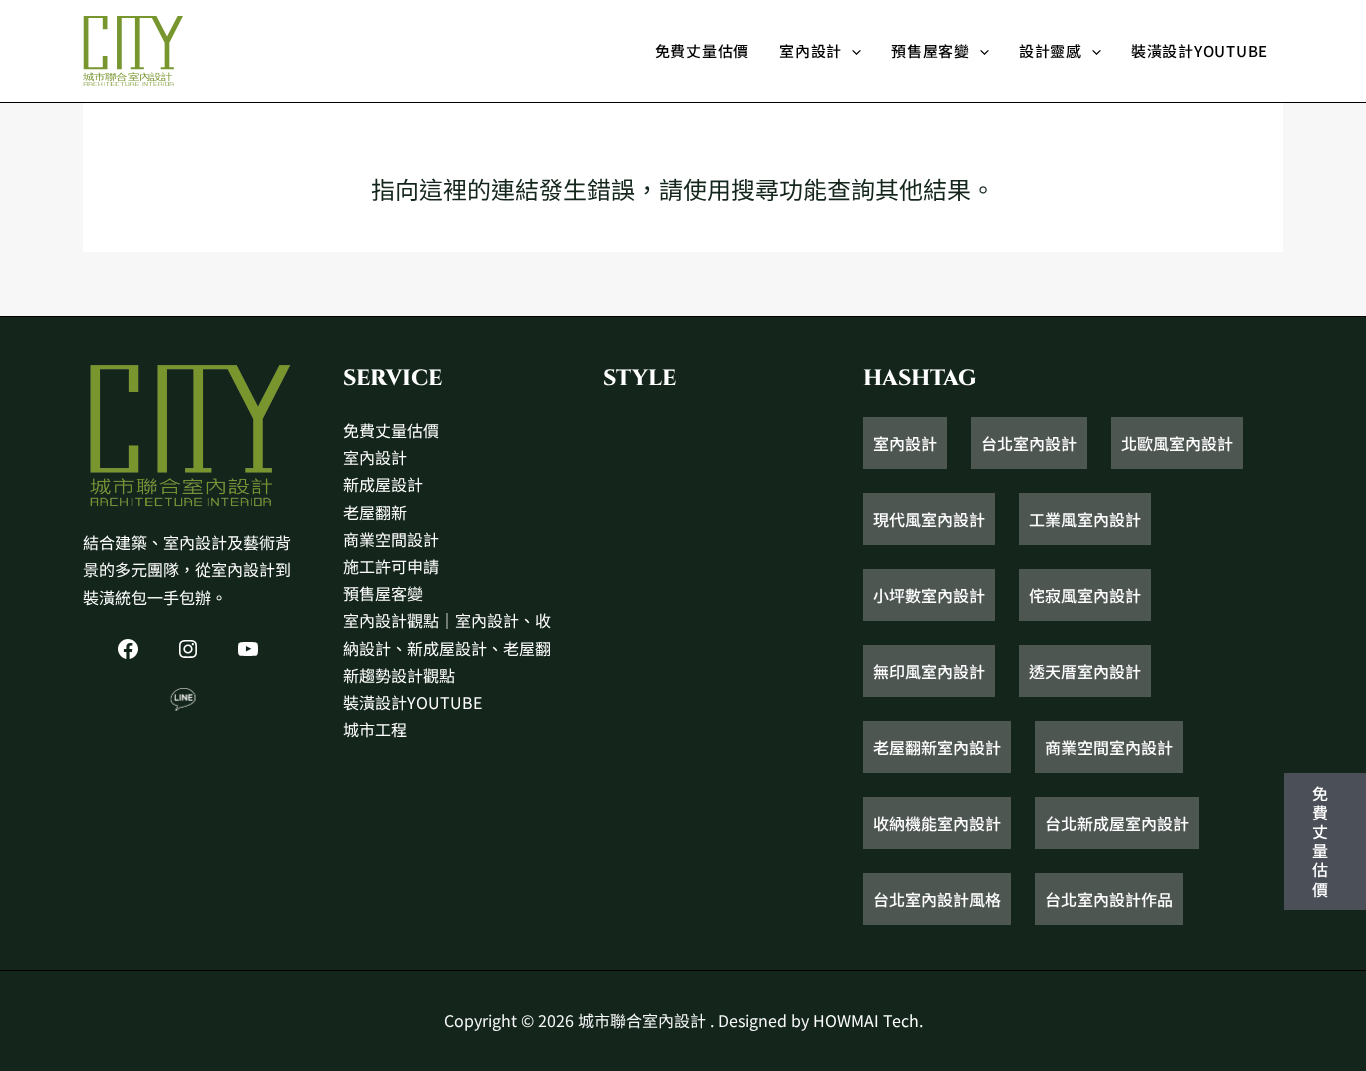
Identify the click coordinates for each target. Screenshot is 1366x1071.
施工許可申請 (391, 566)
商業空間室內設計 (1109, 747)
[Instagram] (188, 649)
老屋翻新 (375, 512)
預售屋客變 (930, 50)
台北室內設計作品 (1109, 899)
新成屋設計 (383, 484)
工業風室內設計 (1085, 519)
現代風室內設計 (929, 519)
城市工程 (375, 729)
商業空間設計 (391, 539)
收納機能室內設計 (937, 823)
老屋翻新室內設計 (937, 747)
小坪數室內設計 (929, 595)
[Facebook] (128, 649)
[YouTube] (248, 649)
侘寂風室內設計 (1085, 595)
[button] (851, 51)
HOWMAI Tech (866, 1020)
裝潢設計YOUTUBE (1199, 50)
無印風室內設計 (929, 671)
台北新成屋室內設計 (1117, 823)
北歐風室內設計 (1177, 443)
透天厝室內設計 (1085, 671)
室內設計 (810, 50)
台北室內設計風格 (937, 899)
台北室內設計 (1029, 443)
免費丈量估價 (702, 50)
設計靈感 (1050, 50)
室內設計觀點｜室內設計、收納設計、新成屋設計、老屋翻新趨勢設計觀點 (447, 647)
